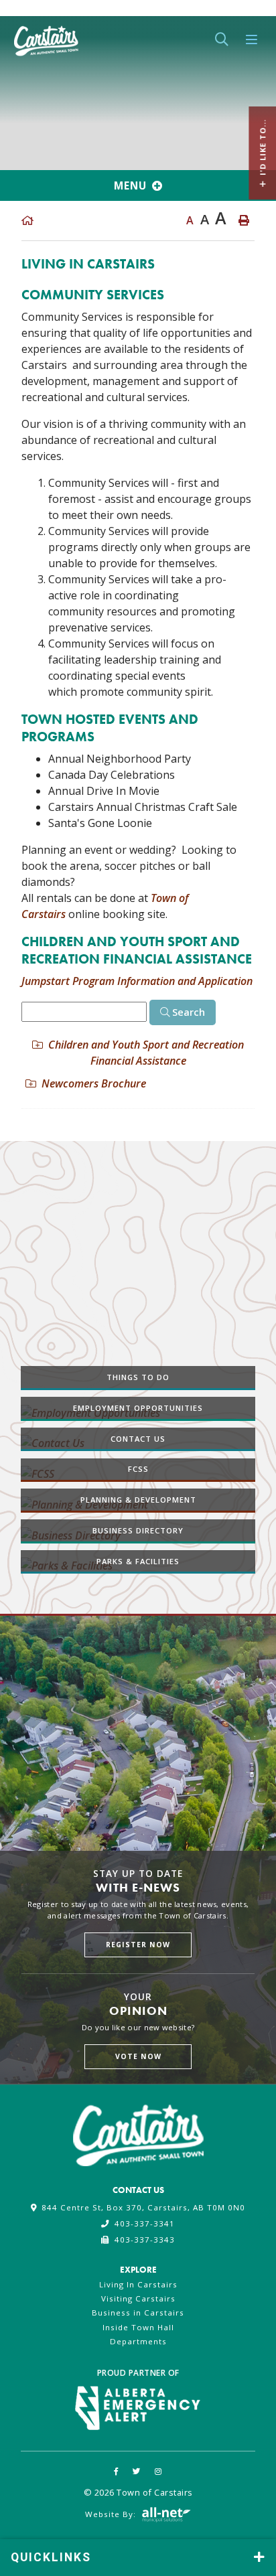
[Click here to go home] (27, 220)
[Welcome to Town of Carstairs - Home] (46, 38)
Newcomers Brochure (94, 1083)
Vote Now (138, 2056)
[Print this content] (244, 220)
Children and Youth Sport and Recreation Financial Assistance (146, 1053)
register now (138, 1945)
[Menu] (252, 40)
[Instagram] (158, 2471)
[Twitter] (137, 2471)
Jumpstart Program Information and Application (137, 981)
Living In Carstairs (138, 2284)
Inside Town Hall (138, 2327)
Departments (138, 2341)
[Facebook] (117, 2471)
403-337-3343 (144, 2240)
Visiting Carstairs (138, 2298)
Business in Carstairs (138, 2313)
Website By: (112, 2514)
